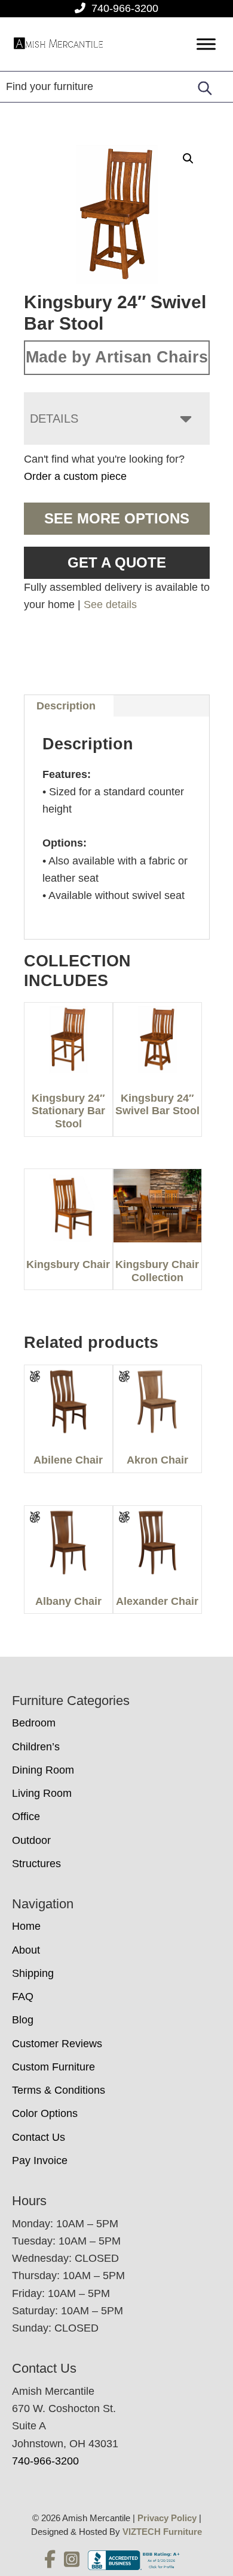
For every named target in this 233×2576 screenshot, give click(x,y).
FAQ (23, 1997)
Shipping (33, 1973)
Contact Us (39, 2137)
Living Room (42, 1793)
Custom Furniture (53, 2067)
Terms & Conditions (59, 2090)
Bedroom (34, 1723)
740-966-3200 (125, 8)
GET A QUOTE (117, 562)
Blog (23, 2020)
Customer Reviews (57, 2044)
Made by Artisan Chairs (117, 357)
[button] (188, 159)
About (26, 1950)
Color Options (45, 2113)
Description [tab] (66, 706)
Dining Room (43, 1770)
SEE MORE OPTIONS (117, 518)
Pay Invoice (40, 2160)
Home (26, 1926)
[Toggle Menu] (206, 44)
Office (26, 1816)
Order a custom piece (75, 476)
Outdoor (31, 1840)
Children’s (36, 1747)
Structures (36, 1864)
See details (110, 605)
